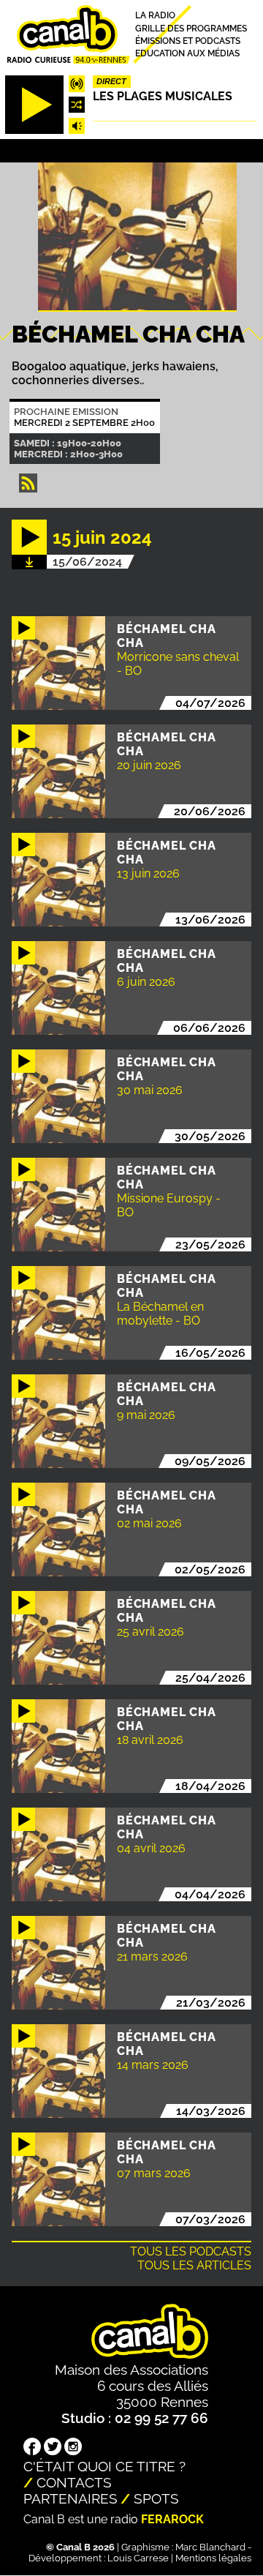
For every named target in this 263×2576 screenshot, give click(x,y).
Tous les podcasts (191, 2251)
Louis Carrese (138, 2558)
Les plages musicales (163, 96)
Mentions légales (213, 2558)
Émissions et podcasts (188, 41)
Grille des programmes (191, 28)
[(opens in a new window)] (32, 2448)
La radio (155, 16)
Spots (156, 2498)
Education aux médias (187, 54)
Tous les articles (194, 2265)
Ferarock (172, 2519)
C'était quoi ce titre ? (104, 2466)
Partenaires (70, 2498)
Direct (111, 81)
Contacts (74, 2482)
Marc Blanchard (210, 2547)
